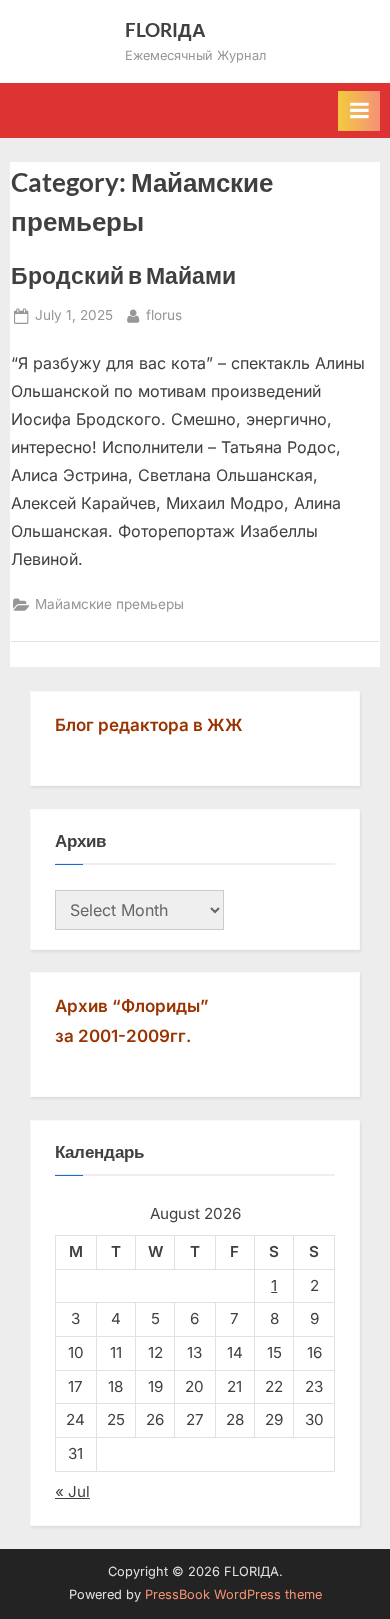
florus (164, 314)
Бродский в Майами (123, 275)
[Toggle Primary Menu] (359, 111)
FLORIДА (165, 29)
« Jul (72, 1491)
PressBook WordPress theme (233, 1594)
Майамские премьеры (109, 604)
